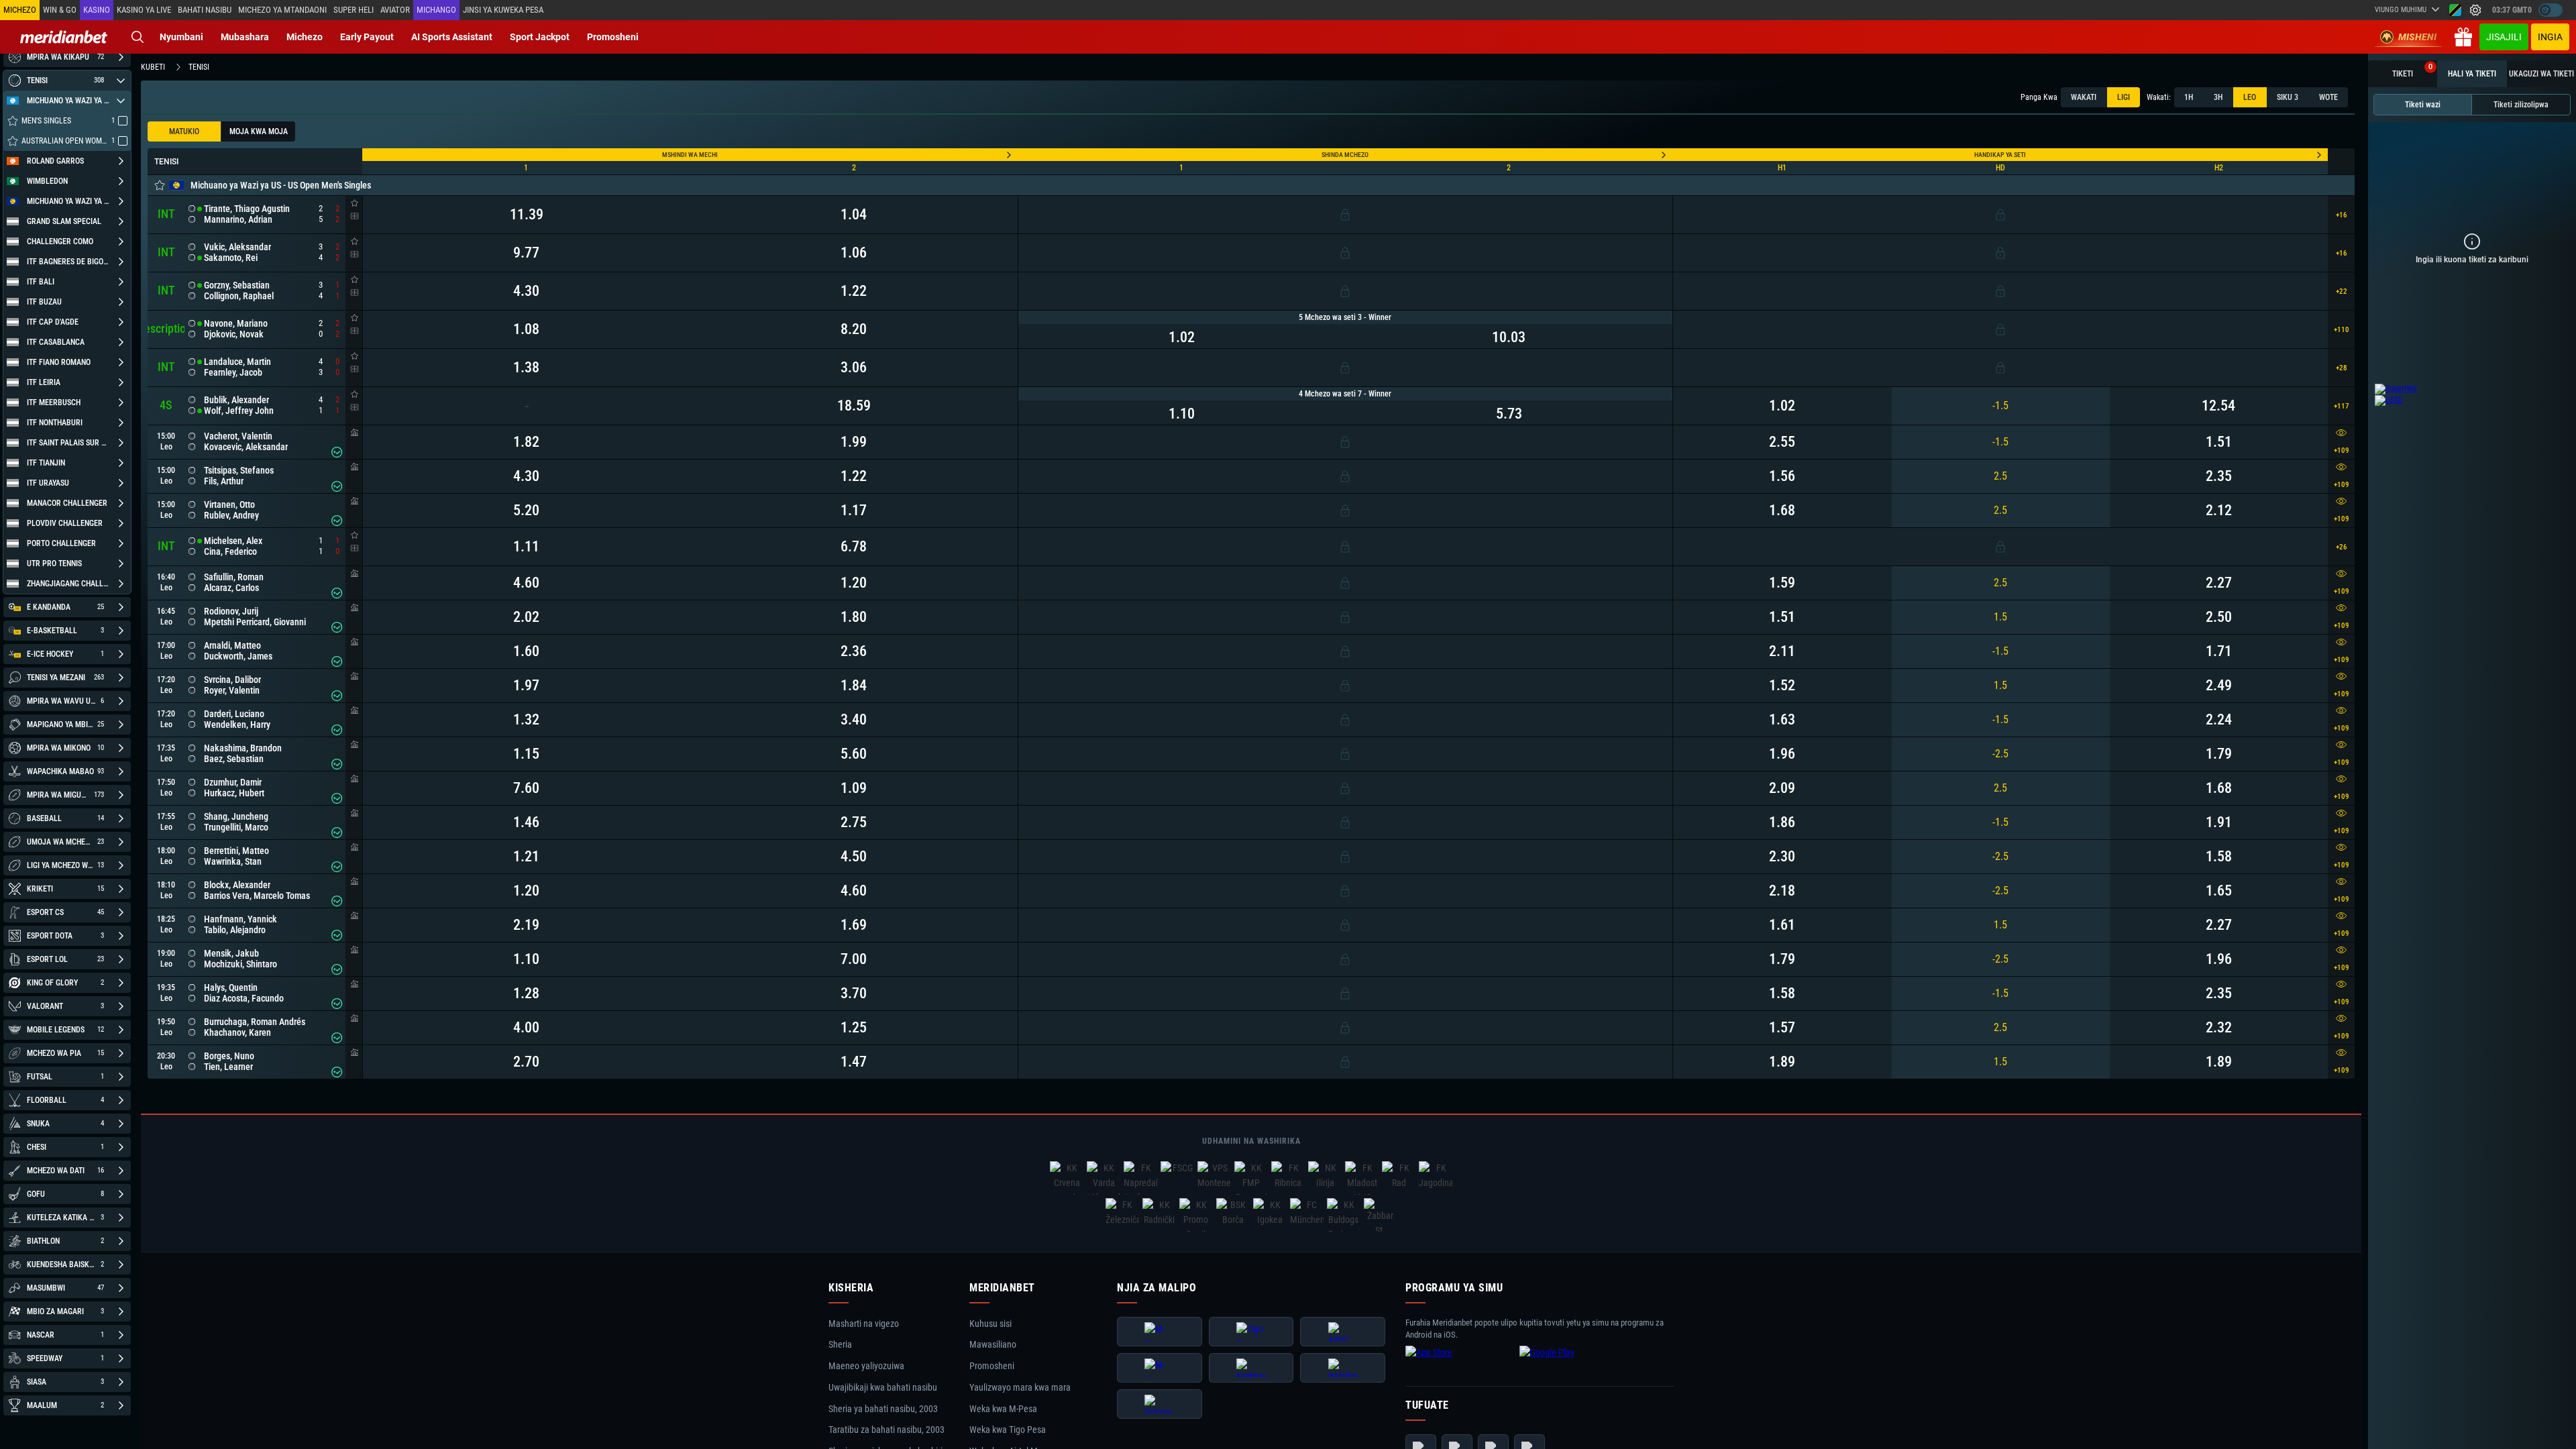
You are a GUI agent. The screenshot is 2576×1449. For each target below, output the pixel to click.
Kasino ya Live (144, 10)
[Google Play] (1573, 1363)
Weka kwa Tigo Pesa (1008, 1430)
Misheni (2417, 37)
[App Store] (1459, 1363)
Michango (436, 10)
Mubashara (245, 37)
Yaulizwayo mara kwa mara (1020, 1387)
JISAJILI (2504, 37)
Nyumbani (181, 37)
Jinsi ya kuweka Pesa (503, 10)
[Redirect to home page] (64, 37)
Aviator (395, 10)
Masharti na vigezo (864, 1324)
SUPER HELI (354, 10)
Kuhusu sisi (990, 1324)
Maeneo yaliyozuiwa (866, 1366)
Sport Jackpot (540, 37)
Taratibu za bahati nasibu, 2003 (887, 1430)
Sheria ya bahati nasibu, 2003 (883, 1409)
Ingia (2550, 37)
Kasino (97, 10)
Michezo (305, 37)
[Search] (138, 37)
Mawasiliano (993, 1345)
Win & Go (60, 10)
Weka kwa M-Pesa (1003, 1409)
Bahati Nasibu (205, 10)
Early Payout (367, 37)
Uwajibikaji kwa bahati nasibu (883, 1387)
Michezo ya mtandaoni (282, 10)
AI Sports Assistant (452, 37)
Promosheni (613, 37)
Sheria (840, 1345)
